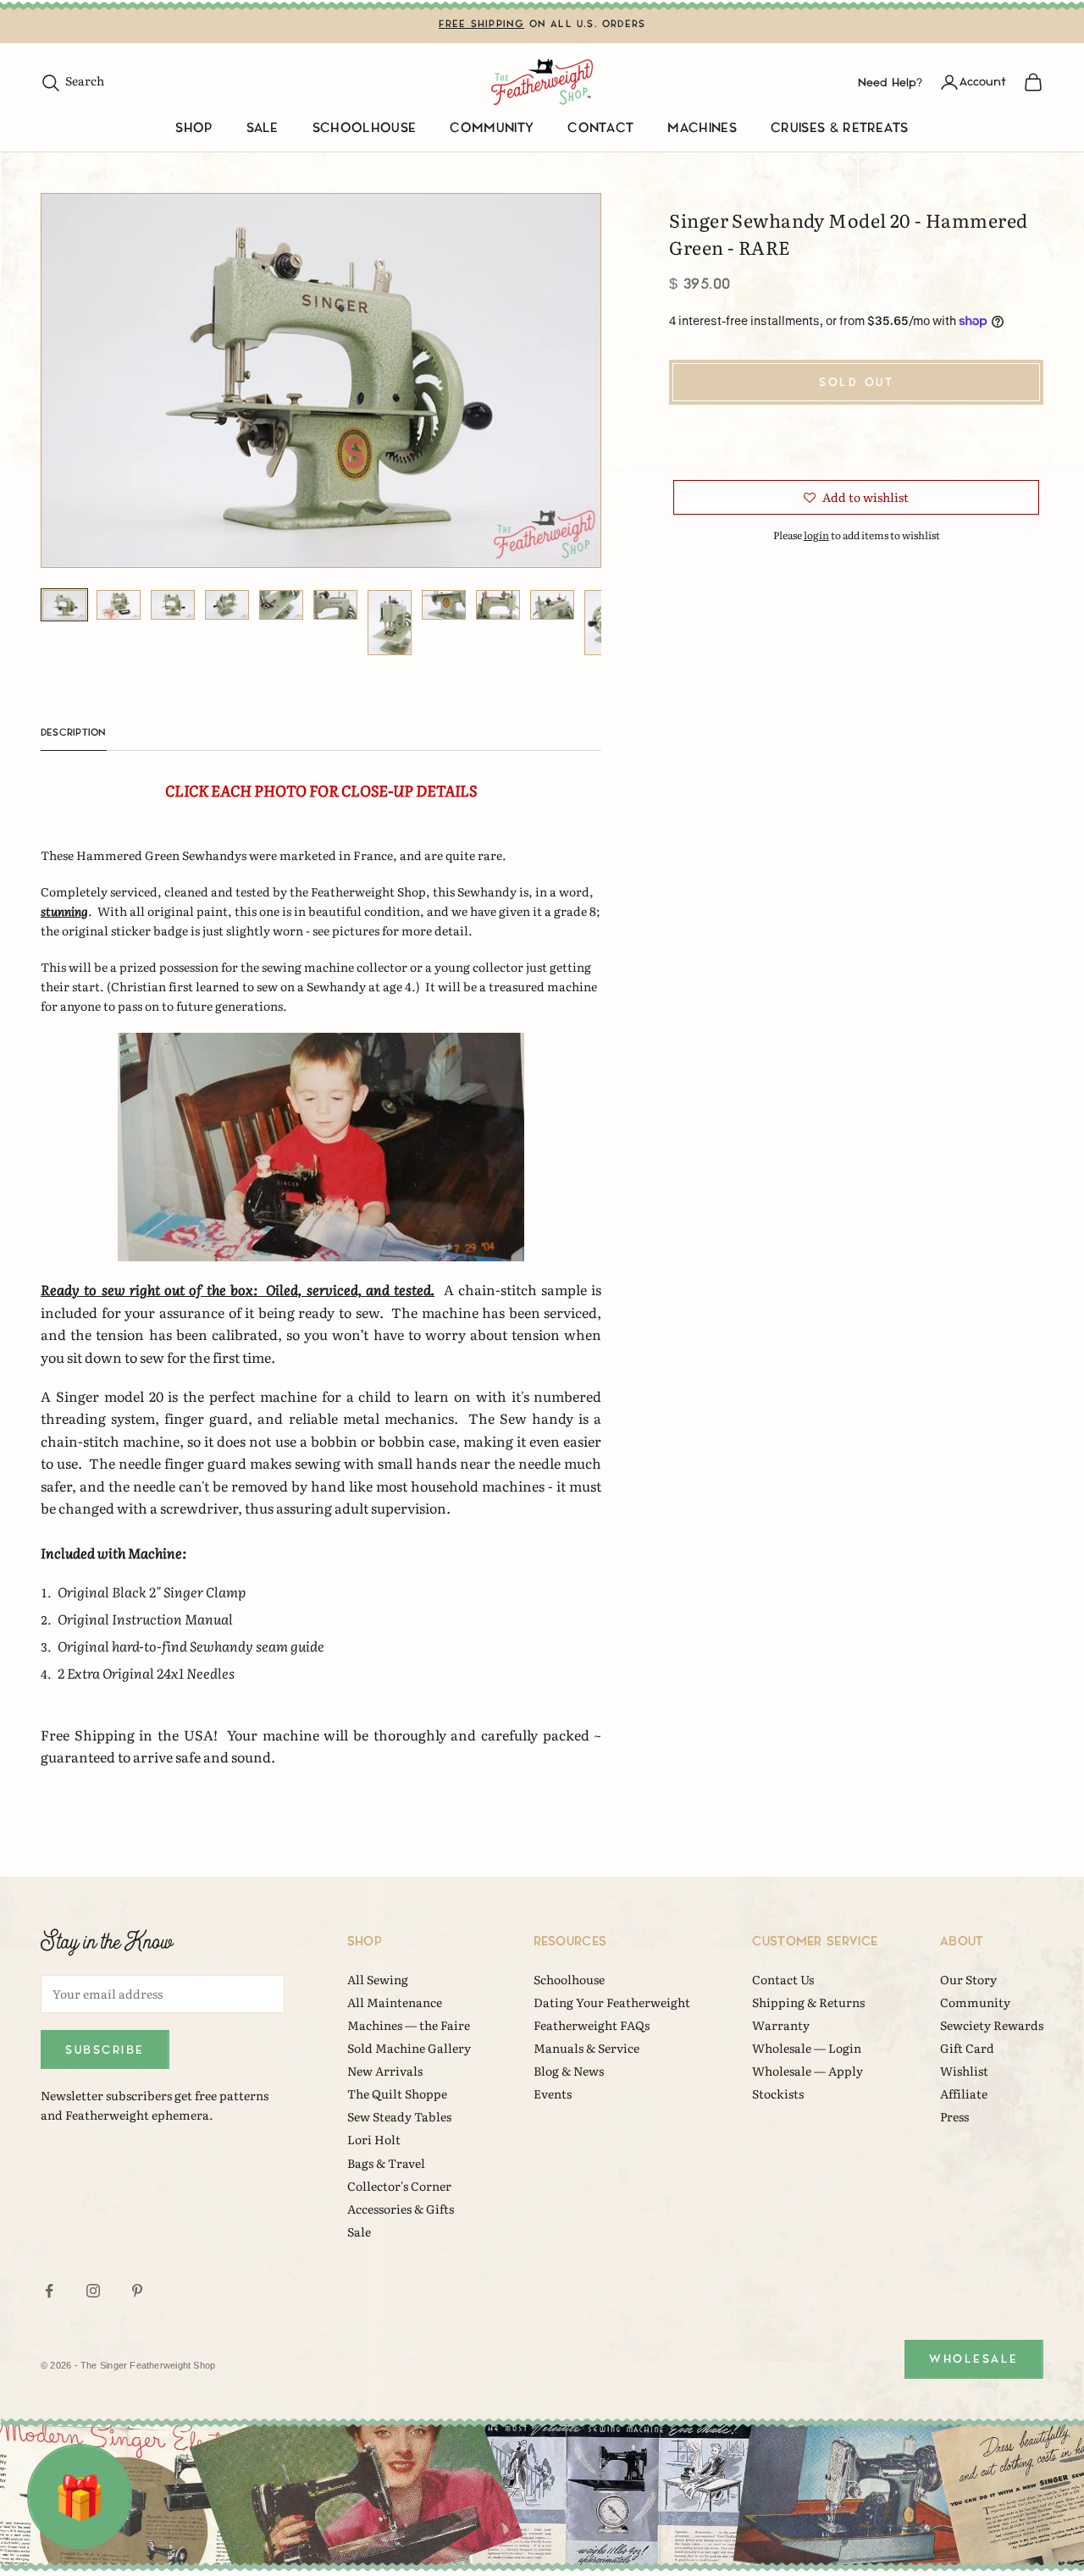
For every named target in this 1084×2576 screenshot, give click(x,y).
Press (954, 2116)
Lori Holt (374, 2139)
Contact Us (783, 1979)
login (816, 535)
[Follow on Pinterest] (137, 2291)
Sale (263, 128)
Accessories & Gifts (401, 2209)
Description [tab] (74, 733)
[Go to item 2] (119, 605)
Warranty (781, 2025)
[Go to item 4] (227, 605)
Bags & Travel (386, 2163)
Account (983, 82)
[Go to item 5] (281, 605)
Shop (194, 128)
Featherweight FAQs (592, 2025)
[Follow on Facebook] (49, 2291)
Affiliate (964, 2093)
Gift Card (967, 2048)
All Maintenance (395, 2002)
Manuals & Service (586, 2048)
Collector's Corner (399, 2186)
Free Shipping (482, 24)
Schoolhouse (365, 128)
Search (72, 80)
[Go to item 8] (444, 605)
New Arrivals (385, 2071)
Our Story (968, 1979)
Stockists (778, 2093)
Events (553, 2093)
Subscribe (105, 2050)
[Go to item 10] (552, 605)
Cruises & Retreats (840, 128)
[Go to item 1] (64, 605)
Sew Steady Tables (399, 2116)
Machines (702, 128)
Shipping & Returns (808, 2002)
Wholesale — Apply (807, 2071)
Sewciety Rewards (992, 2025)
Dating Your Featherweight (612, 2002)
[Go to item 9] (498, 605)
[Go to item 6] (335, 605)
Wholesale (974, 2359)
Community (492, 128)
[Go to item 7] (390, 623)
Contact (600, 128)
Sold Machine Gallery (409, 2048)
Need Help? (890, 82)
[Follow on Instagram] (93, 2291)
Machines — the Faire (409, 2025)
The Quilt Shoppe (397, 2093)
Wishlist (964, 2071)
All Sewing (378, 1979)
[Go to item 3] (173, 605)
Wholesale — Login (807, 2048)
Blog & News (569, 2071)
